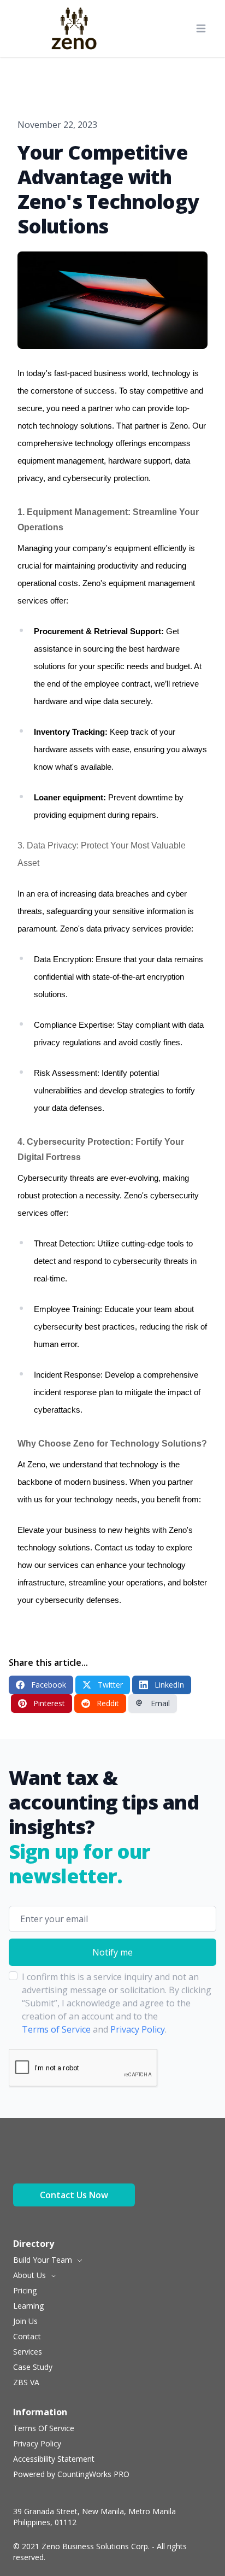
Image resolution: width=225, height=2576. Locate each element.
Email (160, 1703)
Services (28, 2352)
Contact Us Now (74, 2195)
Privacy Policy (138, 2029)
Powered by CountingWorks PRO (71, 2474)
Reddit (108, 1703)
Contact (27, 2336)
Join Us (25, 2321)
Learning (28, 2306)
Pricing (25, 2290)
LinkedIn (169, 1685)
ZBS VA (26, 2382)
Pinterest (49, 1703)
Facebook (49, 1685)
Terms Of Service (44, 2428)
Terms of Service (56, 2029)
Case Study (33, 2367)
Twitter (110, 1685)
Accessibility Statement (54, 2459)
